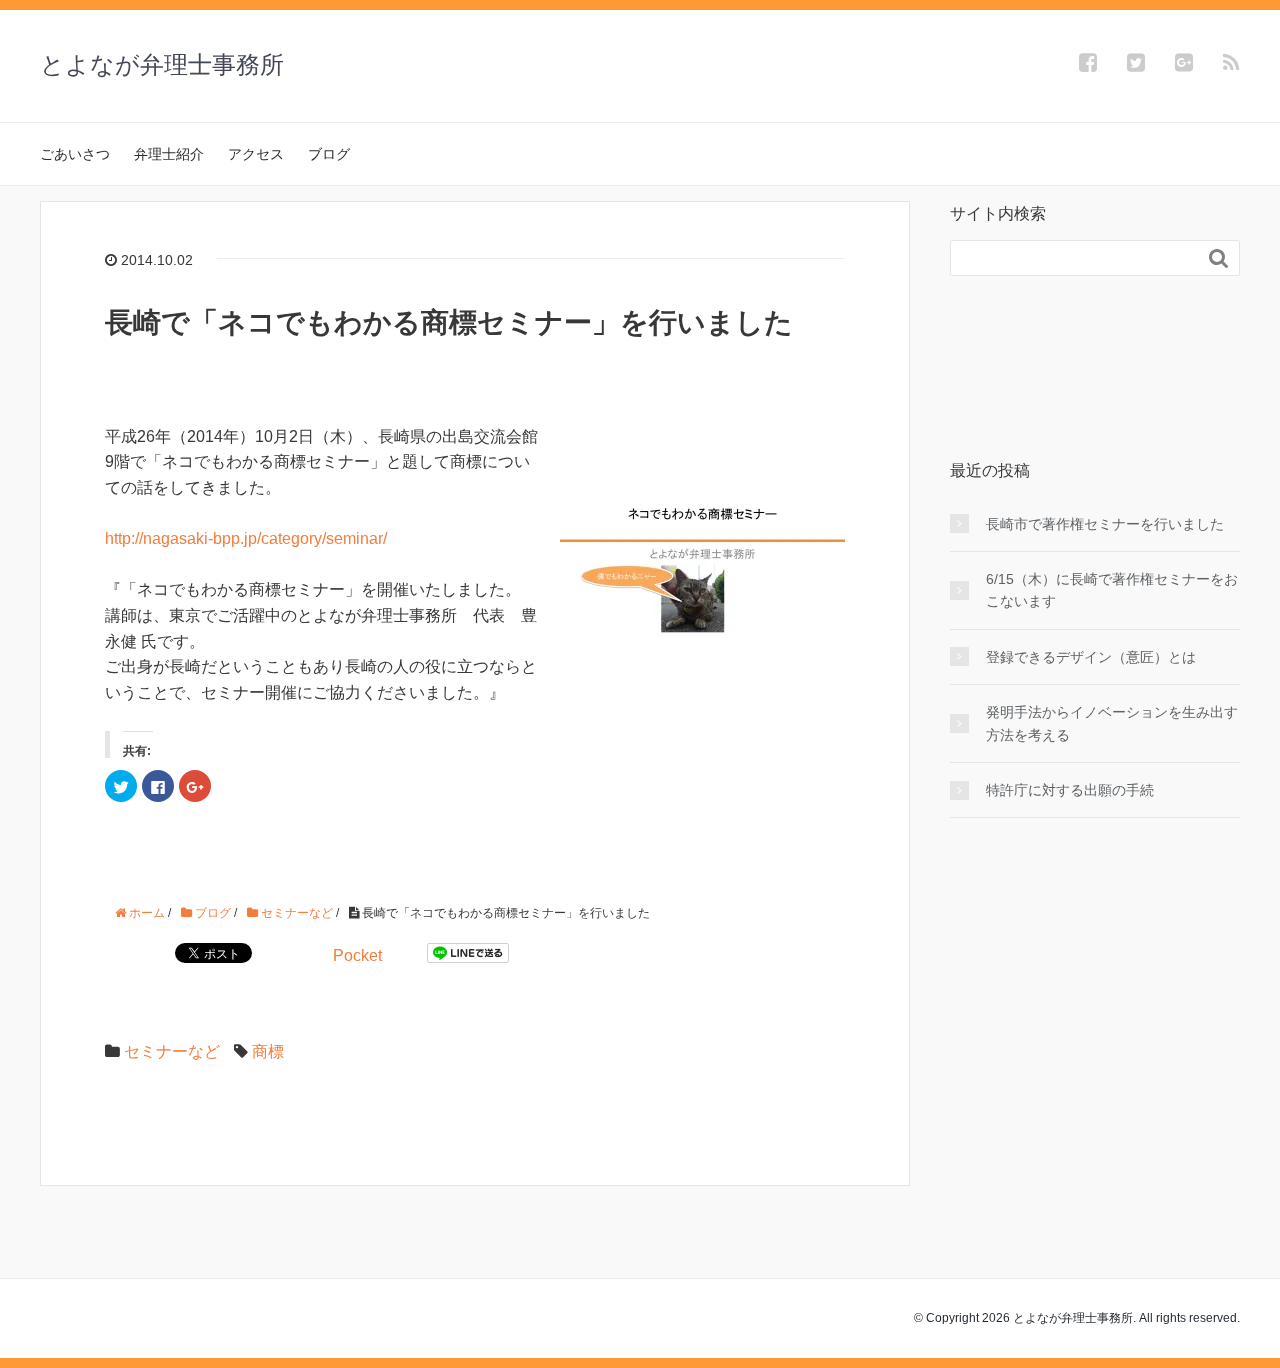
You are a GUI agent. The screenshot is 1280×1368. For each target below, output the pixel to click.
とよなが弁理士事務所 (162, 64)
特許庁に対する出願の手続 (1070, 790)
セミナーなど (172, 1051)
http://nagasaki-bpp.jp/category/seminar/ (246, 538)
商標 (268, 1051)
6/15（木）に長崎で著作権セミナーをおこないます (1112, 590)
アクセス (256, 154)
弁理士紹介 (169, 154)
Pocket (357, 955)
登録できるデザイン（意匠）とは (1091, 657)
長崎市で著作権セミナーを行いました (1105, 524)
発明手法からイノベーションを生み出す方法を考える (1112, 723)
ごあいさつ (75, 154)
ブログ (329, 154)
